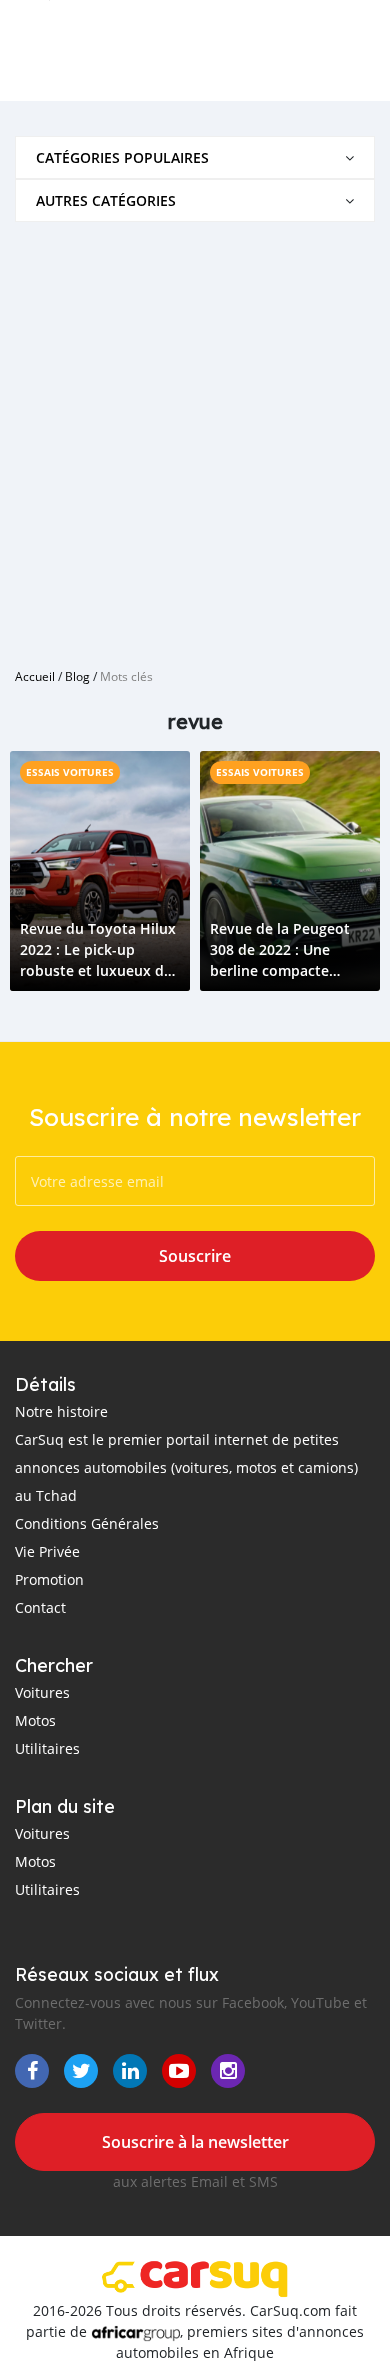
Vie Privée (47, 1551)
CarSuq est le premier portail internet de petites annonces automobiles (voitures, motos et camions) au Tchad (186, 1467)
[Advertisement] (195, 437)
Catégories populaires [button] (122, 157)
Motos (35, 1720)
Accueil (35, 676)
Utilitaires (47, 1748)
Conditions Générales (87, 1523)
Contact (40, 1607)
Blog (77, 676)
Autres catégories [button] (106, 200)
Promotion (49, 1579)
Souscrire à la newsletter (195, 2142)
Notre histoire (61, 1411)
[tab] (195, 157)
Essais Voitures (70, 772)
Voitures (42, 1692)
